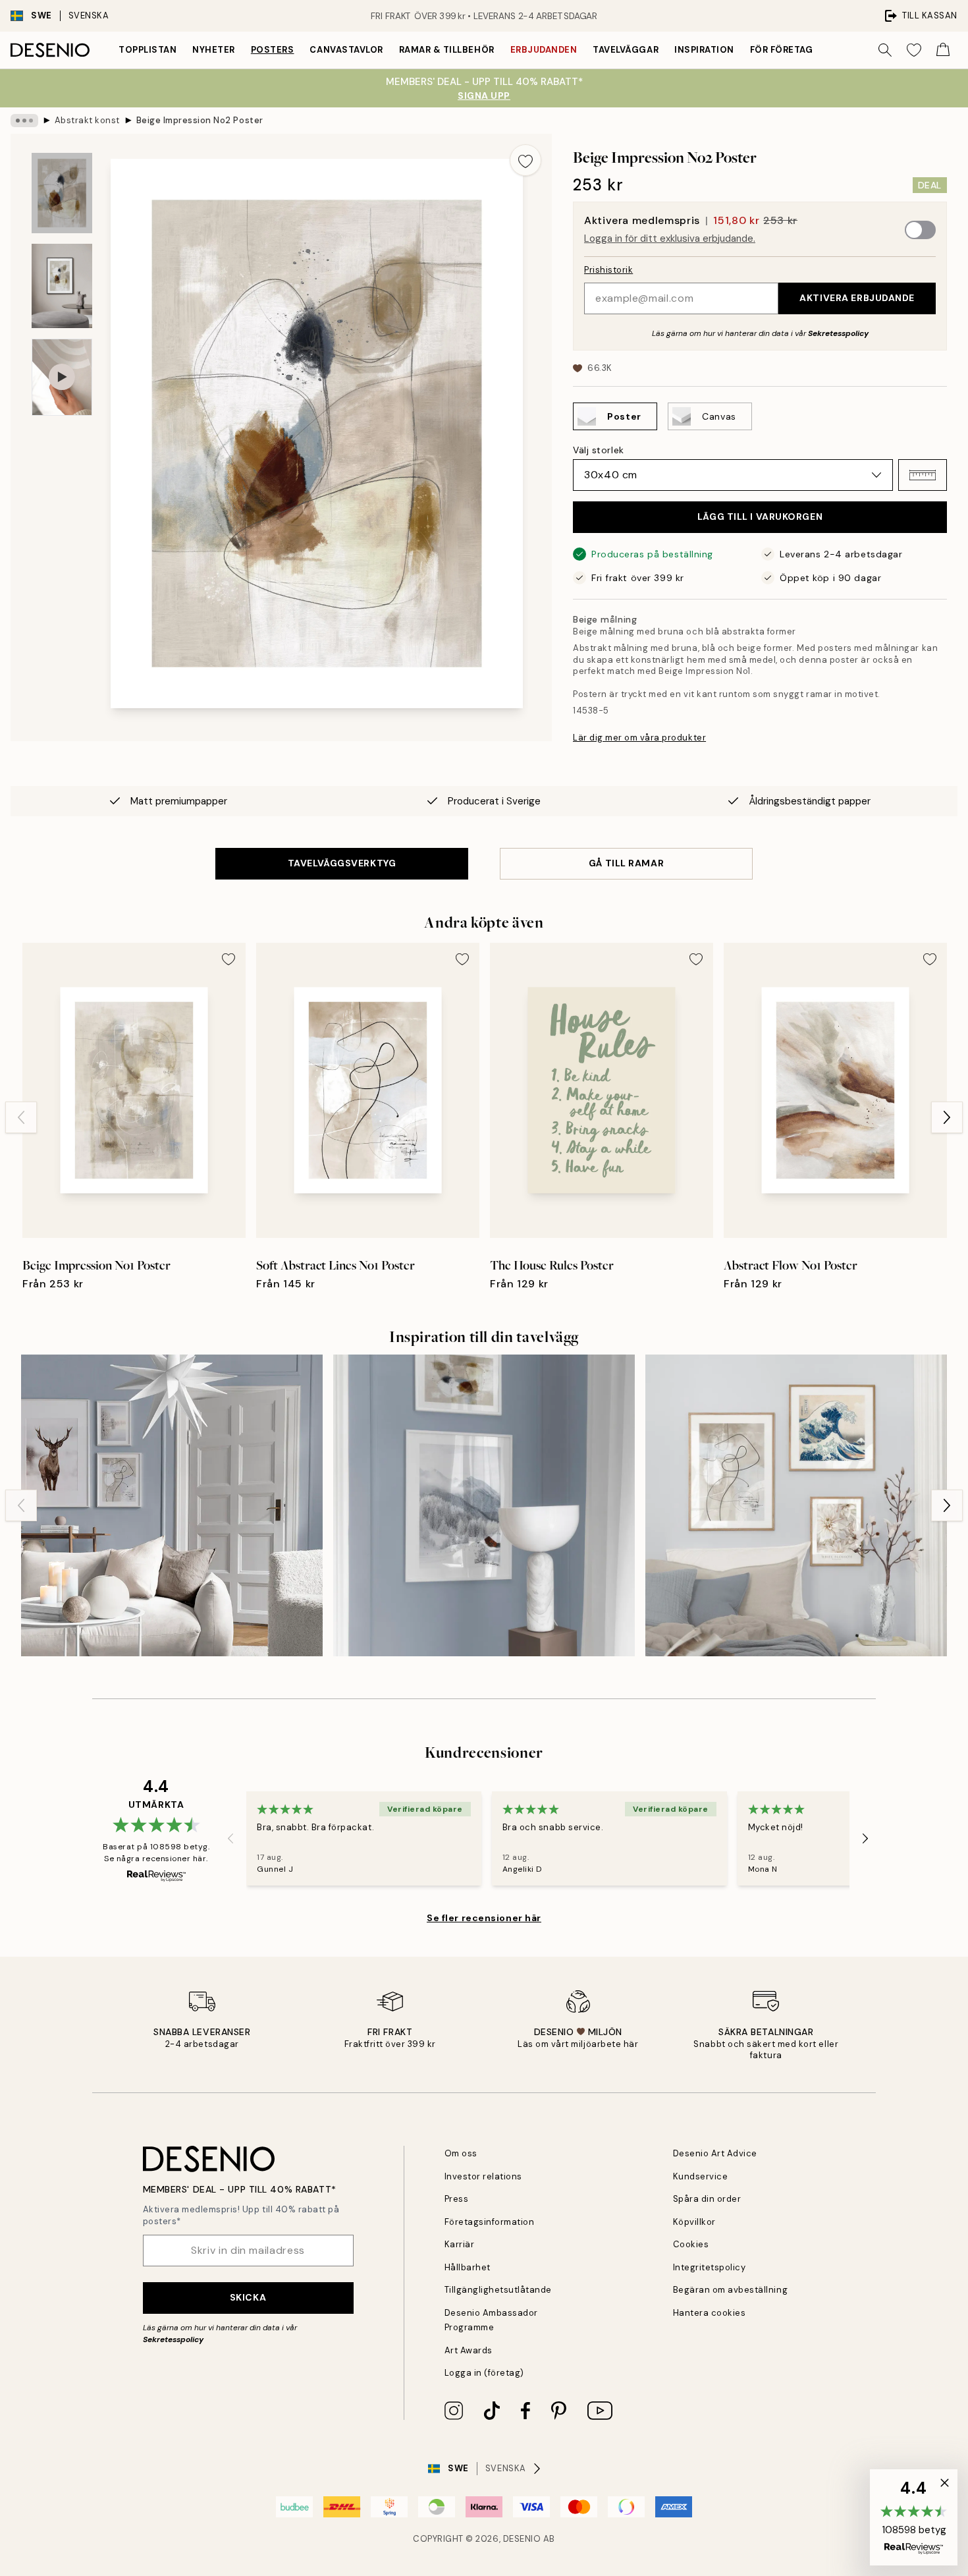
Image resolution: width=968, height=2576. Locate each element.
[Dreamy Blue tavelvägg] (796, 1505)
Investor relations (483, 2176)
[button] (923, 475)
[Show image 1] (62, 193)
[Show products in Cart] (943, 50)
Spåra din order (707, 2199)
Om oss (461, 2153)
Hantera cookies (710, 2313)
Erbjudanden (544, 50)
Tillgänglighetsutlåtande (498, 2290)
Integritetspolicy (710, 2267)
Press (457, 2199)
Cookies (691, 2244)
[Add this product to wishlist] (525, 160)
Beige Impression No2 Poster (200, 120)
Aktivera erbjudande (857, 298)
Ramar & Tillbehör (447, 50)
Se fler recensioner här (484, 1918)
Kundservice (701, 2176)
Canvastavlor (346, 50)
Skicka (248, 2297)
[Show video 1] (62, 377)
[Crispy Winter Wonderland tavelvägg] (172, 1505)
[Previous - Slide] (21, 1117)
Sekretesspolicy (838, 333)
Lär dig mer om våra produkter (639, 738)
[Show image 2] (62, 286)
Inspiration (704, 50)
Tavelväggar (626, 50)
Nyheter (214, 50)
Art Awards (469, 2350)
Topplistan (148, 50)
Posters (273, 50)
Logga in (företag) (484, 2373)
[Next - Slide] (947, 1117)
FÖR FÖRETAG (782, 50)
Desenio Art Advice (715, 2153)
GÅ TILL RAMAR (626, 863)
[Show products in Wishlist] (914, 50)
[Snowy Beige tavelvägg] (484, 1505)
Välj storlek (599, 450)
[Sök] (885, 50)
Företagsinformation (490, 2222)
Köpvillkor (694, 2222)
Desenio (522, 2539)
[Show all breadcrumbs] (24, 121)
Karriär (460, 2244)
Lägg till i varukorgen (760, 517)
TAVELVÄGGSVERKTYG (342, 863)
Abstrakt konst (87, 120)
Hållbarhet (468, 2267)
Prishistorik (608, 270)
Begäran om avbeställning (730, 2290)
